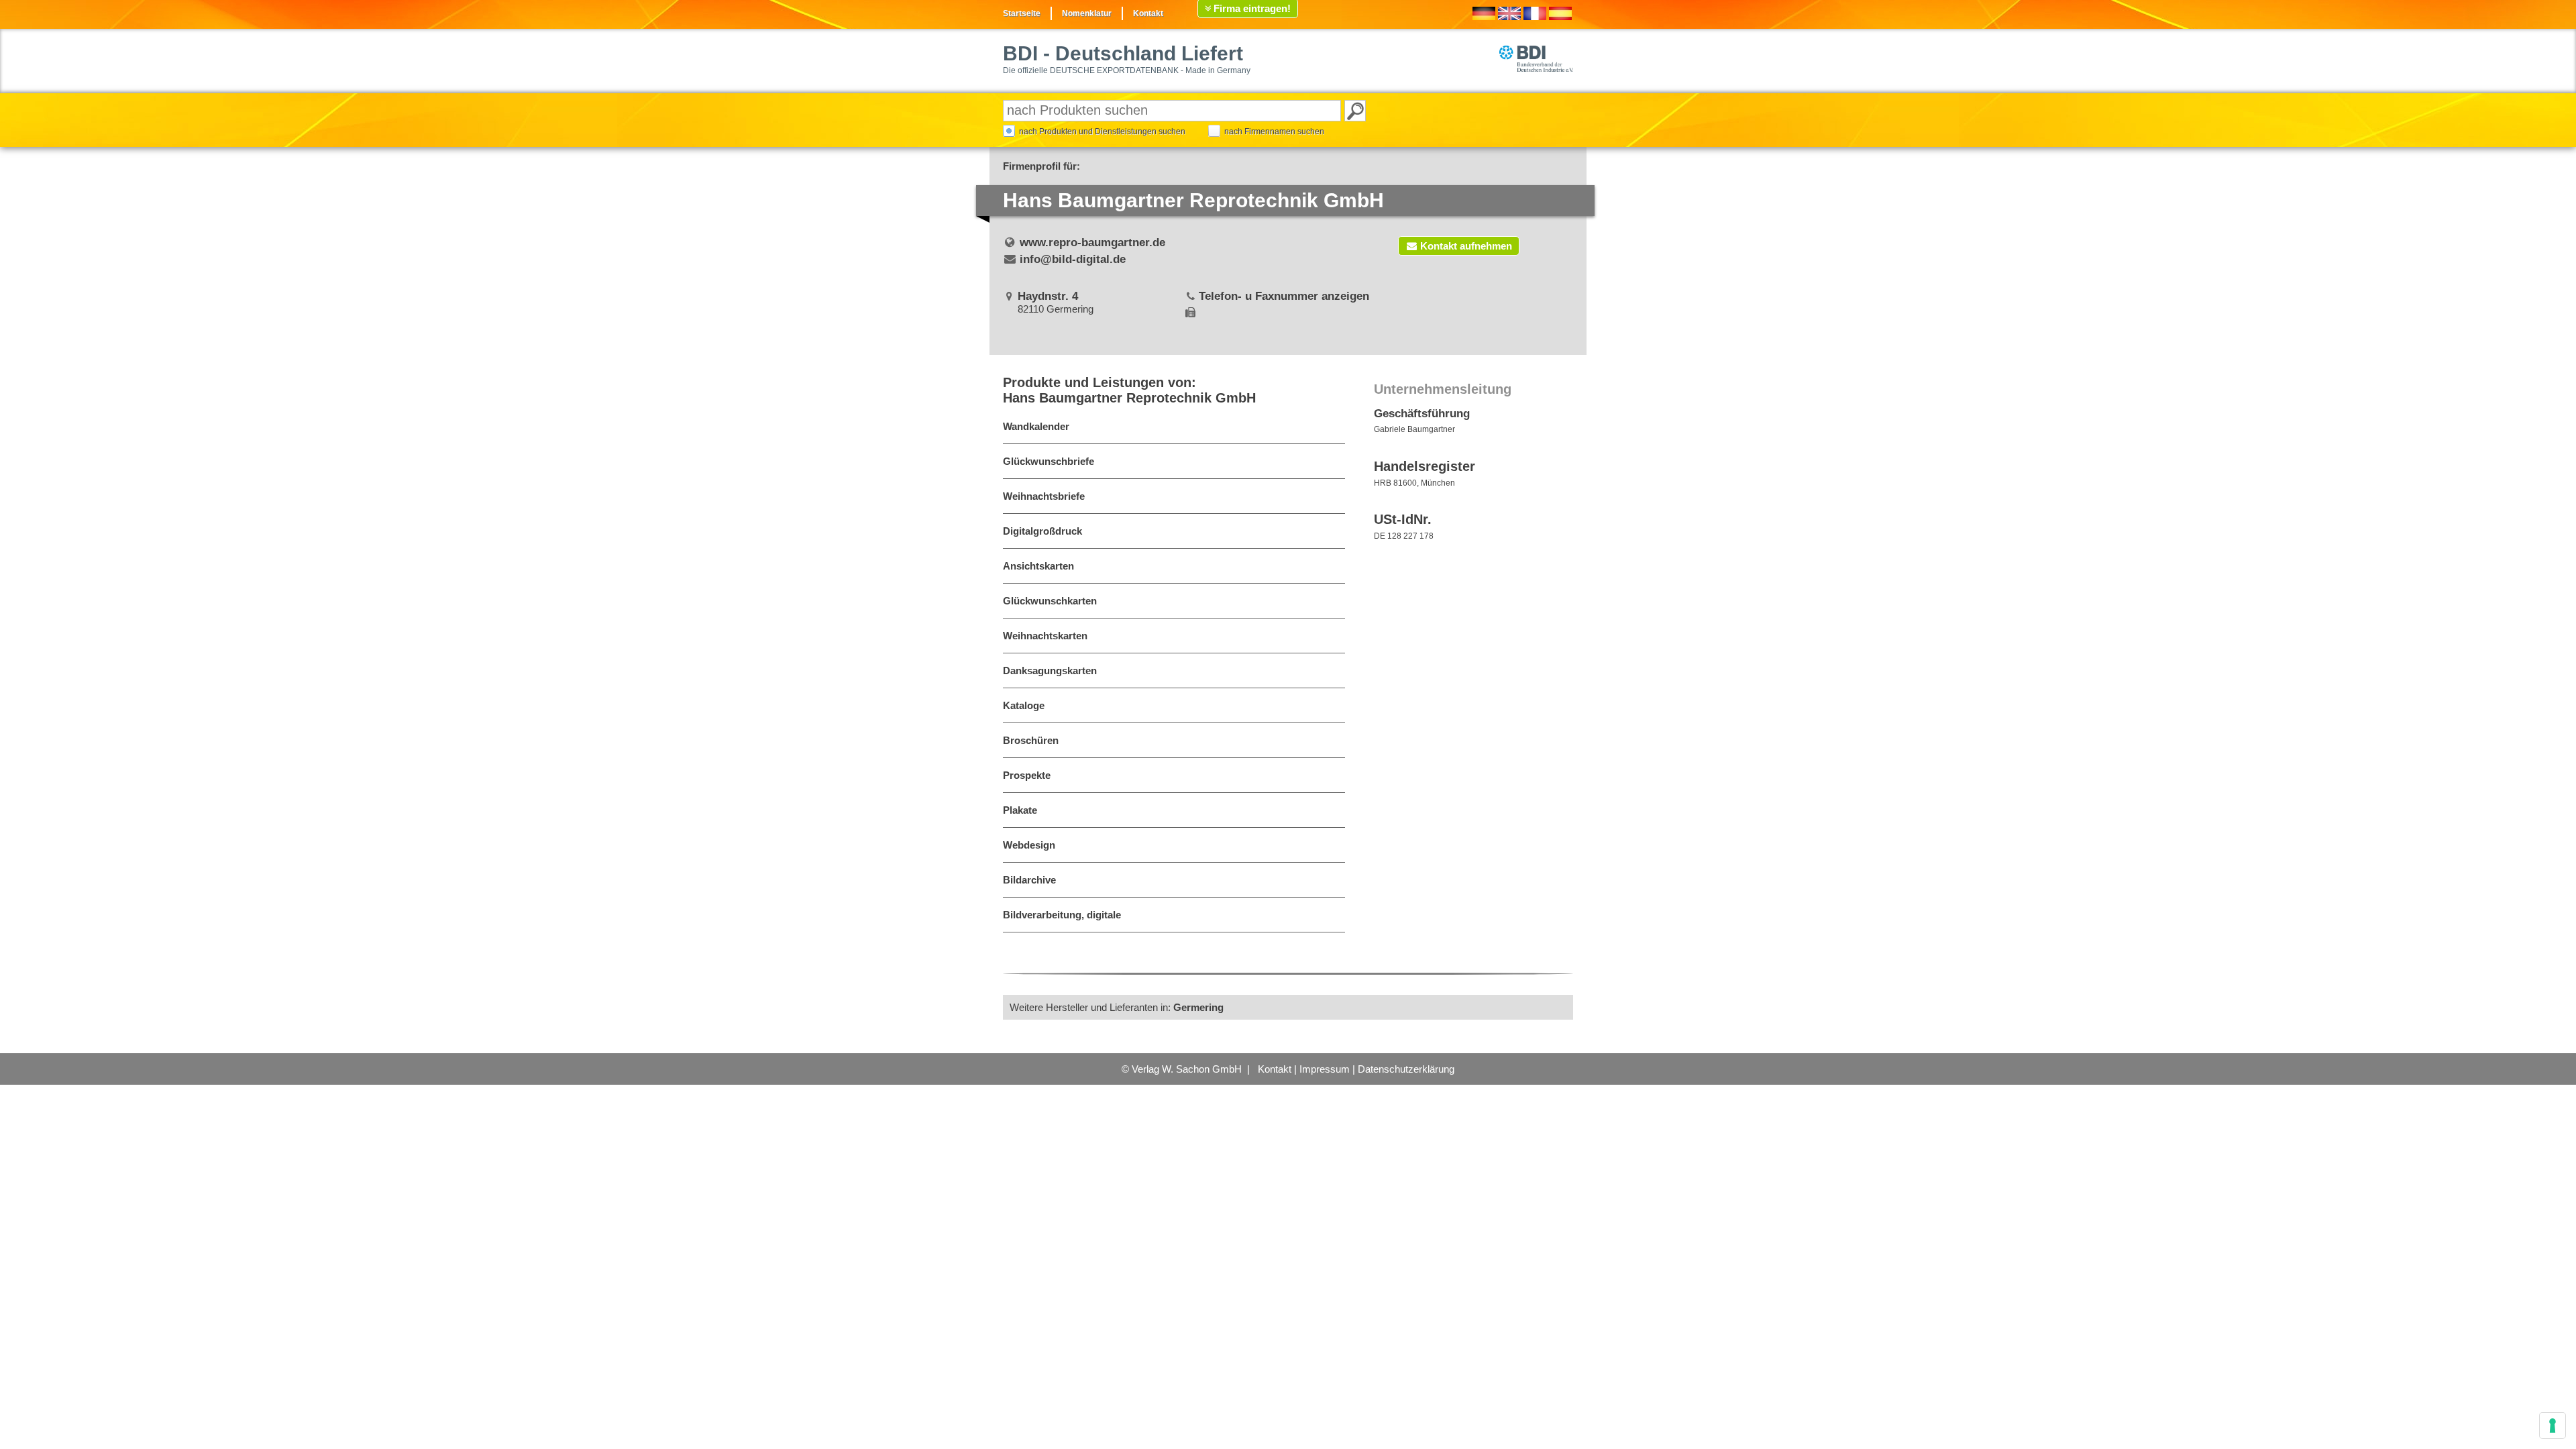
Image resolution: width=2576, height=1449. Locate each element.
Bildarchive (1029, 880)
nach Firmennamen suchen (1274, 131)
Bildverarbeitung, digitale (1062, 915)
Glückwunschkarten (1050, 601)
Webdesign (1029, 845)
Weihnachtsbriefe (1044, 496)
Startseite (1022, 13)
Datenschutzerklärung (1406, 1069)
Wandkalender (1036, 426)
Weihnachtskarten (1045, 636)
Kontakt (1148, 13)
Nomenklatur (1087, 13)
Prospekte (1027, 775)
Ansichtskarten (1038, 566)
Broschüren (1031, 740)
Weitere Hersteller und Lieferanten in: (1117, 1007)
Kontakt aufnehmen (1466, 246)
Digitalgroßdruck (1042, 531)
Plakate (1020, 810)
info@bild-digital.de (1073, 259)
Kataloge (1024, 705)
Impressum (1325, 1069)
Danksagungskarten (1050, 670)
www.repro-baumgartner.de (1092, 243)
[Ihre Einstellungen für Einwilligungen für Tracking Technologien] (2553, 1426)
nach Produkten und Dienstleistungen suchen (1102, 131)
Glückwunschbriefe (1049, 461)
